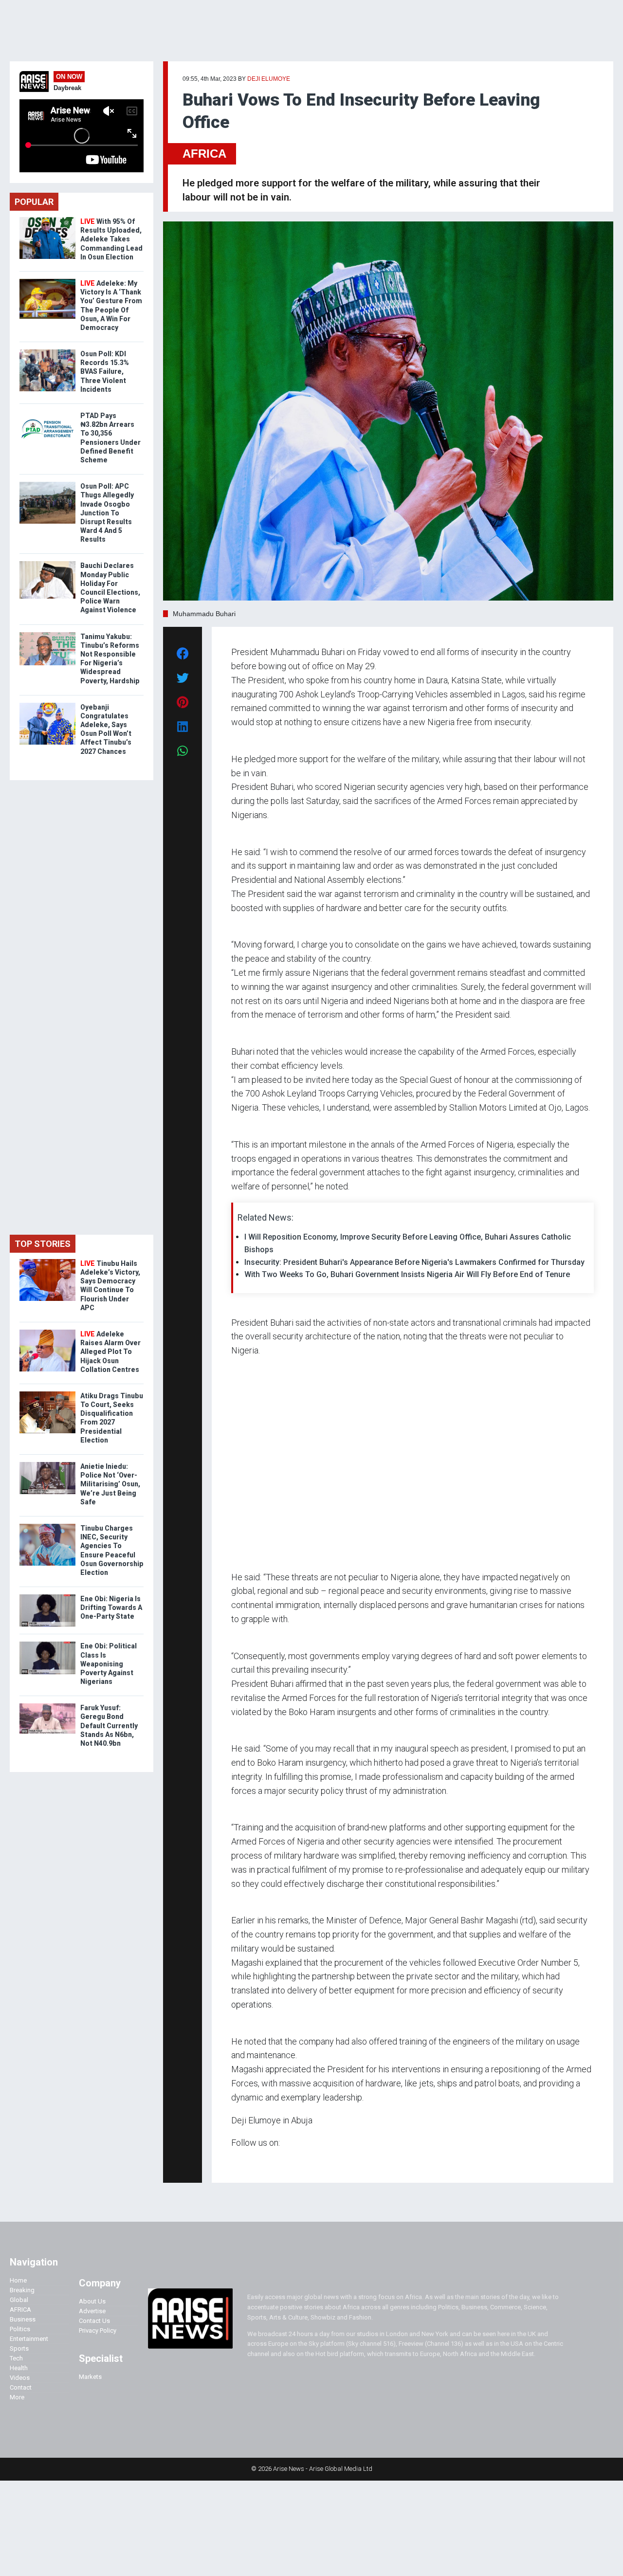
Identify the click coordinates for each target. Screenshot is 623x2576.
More (17, 2397)
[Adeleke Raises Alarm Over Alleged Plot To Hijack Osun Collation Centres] (47, 1332)
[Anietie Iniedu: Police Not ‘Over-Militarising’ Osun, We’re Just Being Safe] (47, 1464)
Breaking (22, 2290)
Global (19, 2300)
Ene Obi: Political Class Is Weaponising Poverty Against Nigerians (109, 1664)
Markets (90, 2377)
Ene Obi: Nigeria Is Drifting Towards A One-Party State (111, 1608)
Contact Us (94, 2321)
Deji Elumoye (269, 79)
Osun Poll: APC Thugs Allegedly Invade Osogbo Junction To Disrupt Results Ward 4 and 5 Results (107, 513)
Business (23, 2319)
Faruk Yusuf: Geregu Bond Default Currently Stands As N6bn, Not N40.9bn (109, 1726)
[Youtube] (250, 2162)
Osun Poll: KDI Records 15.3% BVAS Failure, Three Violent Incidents (105, 372)
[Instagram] (241, 2162)
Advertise (92, 2311)
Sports (19, 2348)
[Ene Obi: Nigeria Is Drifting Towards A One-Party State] (47, 1597)
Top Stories (43, 1244)
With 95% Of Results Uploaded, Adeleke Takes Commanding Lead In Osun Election (111, 239)
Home (18, 2280)
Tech (16, 2358)
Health (19, 2368)
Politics (20, 2329)
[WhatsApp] (246, 2162)
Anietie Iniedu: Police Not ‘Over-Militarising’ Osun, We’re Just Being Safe (110, 1484)
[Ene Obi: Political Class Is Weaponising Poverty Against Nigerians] (47, 1644)
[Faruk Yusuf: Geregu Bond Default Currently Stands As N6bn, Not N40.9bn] (47, 1706)
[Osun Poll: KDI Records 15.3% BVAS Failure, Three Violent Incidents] (47, 352)
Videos (20, 2378)
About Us (92, 2301)
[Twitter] (237, 2162)
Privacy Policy (98, 2330)
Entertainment (29, 2339)
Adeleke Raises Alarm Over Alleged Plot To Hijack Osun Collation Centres (110, 1352)
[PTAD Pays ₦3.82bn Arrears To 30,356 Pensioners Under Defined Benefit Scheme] (47, 413)
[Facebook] (233, 2162)
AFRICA (204, 154)
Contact (21, 2387)
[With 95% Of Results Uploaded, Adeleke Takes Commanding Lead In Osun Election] (47, 219)
